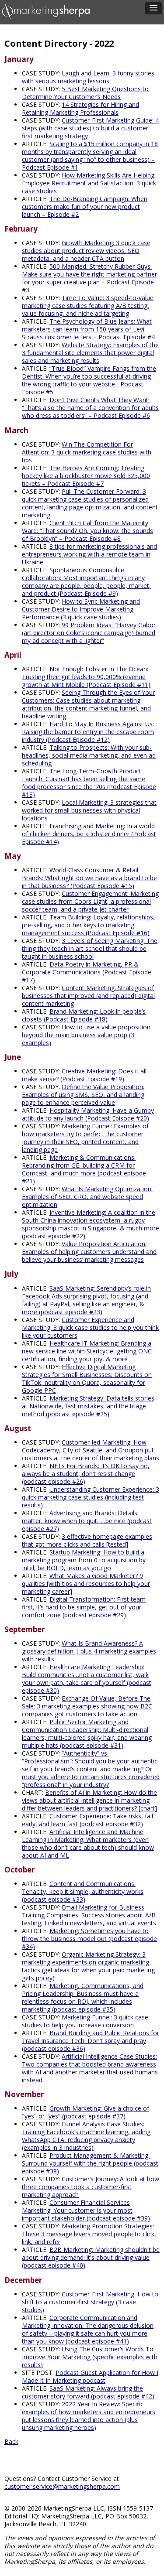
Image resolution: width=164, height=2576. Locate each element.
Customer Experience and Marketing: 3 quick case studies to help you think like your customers (90, 1327)
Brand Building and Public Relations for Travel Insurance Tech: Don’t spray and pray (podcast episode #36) (91, 2041)
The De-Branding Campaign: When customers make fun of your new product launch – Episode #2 (85, 207)
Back (11, 2441)
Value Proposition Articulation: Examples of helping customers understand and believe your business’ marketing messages (89, 1252)
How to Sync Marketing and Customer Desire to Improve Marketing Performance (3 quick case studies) (81, 609)
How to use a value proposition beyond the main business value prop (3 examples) (86, 1035)
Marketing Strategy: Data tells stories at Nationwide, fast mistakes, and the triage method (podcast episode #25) (88, 1406)
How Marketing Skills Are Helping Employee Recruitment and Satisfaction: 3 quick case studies (89, 183)
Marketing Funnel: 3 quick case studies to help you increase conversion (85, 2021)
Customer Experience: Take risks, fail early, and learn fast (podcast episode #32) (87, 1820)
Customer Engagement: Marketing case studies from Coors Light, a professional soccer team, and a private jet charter (90, 901)
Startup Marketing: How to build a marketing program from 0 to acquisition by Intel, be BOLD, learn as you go (84, 1560)
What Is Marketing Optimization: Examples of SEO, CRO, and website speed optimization (87, 1197)
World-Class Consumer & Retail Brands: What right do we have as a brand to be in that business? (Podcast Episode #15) (89, 878)
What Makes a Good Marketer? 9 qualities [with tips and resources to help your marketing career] (86, 1584)
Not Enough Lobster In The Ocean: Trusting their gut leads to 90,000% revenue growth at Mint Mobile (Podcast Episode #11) (86, 677)
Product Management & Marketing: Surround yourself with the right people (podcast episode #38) (90, 2163)
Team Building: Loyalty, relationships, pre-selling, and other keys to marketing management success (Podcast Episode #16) (88, 925)
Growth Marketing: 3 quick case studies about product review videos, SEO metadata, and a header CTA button (86, 251)
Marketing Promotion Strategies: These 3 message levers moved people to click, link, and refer (89, 2234)
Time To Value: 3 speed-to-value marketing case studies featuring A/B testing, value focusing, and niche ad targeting (88, 306)
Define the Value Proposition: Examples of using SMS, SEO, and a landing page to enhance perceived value (83, 1095)
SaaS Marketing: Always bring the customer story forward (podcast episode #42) (88, 2392)
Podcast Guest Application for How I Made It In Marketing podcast (90, 2376)
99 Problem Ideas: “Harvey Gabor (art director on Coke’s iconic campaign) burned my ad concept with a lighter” (89, 633)
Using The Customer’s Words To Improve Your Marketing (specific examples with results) (90, 2357)
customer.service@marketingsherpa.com (62, 2486)
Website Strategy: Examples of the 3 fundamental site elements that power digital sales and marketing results (90, 353)
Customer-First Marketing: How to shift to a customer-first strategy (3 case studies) (90, 2302)
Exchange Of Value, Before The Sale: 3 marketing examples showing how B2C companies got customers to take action (87, 1706)
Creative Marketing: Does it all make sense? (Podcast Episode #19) (84, 1075)
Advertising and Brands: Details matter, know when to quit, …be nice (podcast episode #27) (87, 1521)
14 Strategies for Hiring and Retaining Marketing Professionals (80, 108)
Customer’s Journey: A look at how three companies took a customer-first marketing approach (91, 2187)
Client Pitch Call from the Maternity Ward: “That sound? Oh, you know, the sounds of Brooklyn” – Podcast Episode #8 (87, 531)
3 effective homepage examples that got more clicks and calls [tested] (87, 1540)
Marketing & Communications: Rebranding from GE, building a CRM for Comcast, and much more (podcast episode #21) (84, 1169)
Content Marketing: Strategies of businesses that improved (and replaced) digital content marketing (88, 996)
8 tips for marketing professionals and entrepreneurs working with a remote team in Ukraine (89, 554)
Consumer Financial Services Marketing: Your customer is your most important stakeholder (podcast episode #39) (86, 2210)
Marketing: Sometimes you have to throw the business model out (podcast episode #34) (89, 1939)
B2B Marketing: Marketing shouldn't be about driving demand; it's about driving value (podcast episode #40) (91, 2257)
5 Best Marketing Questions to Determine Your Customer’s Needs (85, 93)
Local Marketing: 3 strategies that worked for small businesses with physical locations (89, 810)
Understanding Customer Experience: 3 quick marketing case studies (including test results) (91, 1497)
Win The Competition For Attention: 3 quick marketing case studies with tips (87, 452)
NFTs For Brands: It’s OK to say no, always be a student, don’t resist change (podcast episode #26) (86, 1474)
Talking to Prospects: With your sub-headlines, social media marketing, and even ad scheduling (89, 755)
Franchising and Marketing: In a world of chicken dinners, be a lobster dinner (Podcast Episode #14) (89, 834)
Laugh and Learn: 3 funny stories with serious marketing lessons (88, 77)
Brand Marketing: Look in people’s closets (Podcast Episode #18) (84, 1015)
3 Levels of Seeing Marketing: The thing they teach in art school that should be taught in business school (90, 948)
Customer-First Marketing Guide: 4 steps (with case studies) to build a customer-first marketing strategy (90, 128)
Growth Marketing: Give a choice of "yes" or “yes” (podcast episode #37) (85, 2112)
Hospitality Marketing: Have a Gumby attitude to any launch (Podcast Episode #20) (88, 1114)
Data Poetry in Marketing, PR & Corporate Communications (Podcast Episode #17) (87, 972)
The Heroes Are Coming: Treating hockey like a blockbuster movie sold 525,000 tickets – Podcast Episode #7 (86, 476)
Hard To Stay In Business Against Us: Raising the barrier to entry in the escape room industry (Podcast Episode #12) (88, 732)
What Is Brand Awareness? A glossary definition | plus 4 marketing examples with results (89, 1651)
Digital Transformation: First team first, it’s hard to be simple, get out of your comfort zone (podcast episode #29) (84, 1607)
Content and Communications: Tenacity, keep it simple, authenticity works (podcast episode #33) (83, 1891)
